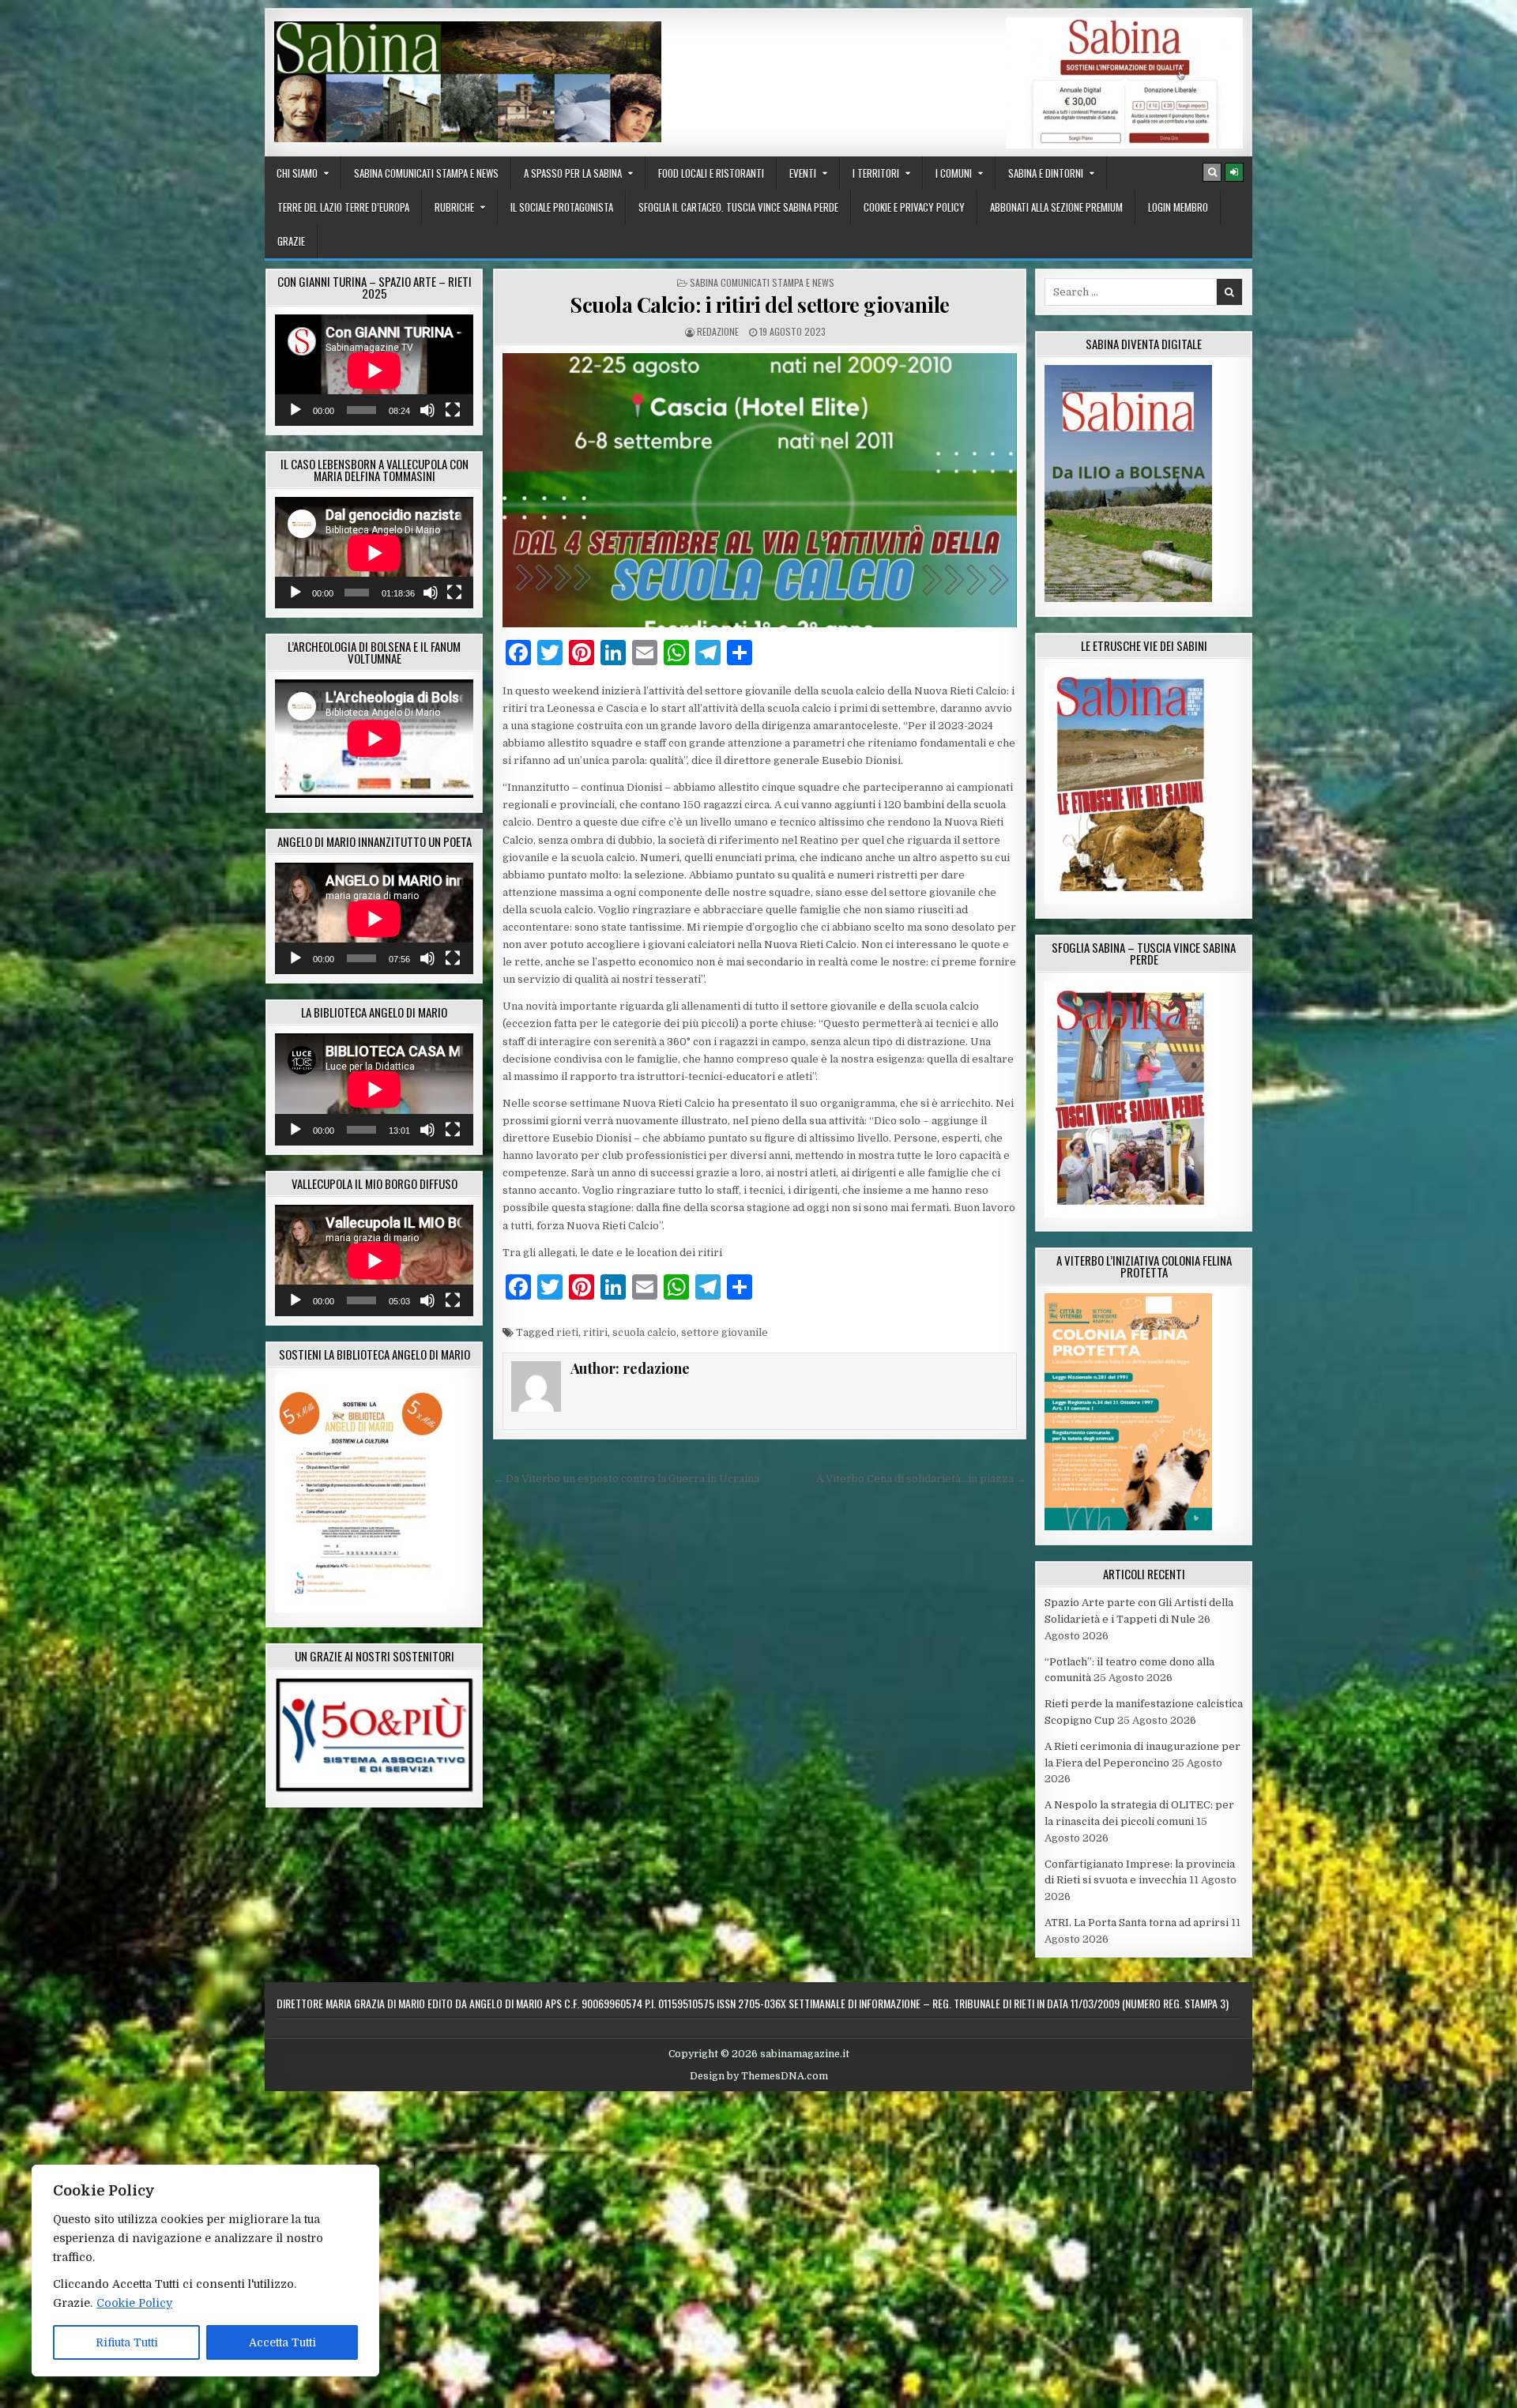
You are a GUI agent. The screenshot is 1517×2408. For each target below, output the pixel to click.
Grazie (291, 241)
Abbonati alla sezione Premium (1056, 207)
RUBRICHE (454, 207)
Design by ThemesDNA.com (759, 2076)
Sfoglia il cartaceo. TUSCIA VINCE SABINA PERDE (738, 207)
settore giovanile (725, 1332)
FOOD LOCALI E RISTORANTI (711, 173)
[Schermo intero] (453, 410)
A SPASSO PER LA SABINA (573, 173)
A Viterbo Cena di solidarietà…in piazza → (921, 1479)
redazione (718, 331)
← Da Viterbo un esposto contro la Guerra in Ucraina (626, 1479)
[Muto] (427, 410)
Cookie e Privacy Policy (914, 207)
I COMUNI (954, 173)
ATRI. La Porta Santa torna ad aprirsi (1137, 1923)
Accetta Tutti (282, 2342)
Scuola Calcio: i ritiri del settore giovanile (760, 305)
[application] (374, 370)
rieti (567, 1332)
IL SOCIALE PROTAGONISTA (562, 207)
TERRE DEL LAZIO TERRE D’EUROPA (343, 207)
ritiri (595, 1332)
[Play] (295, 410)
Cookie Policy (134, 2303)
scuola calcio (644, 1332)
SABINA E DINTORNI (1046, 173)
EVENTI (803, 173)
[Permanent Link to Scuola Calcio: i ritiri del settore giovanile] (760, 490)
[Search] (1212, 172)
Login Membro (1178, 207)
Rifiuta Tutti (127, 2342)
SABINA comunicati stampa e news (426, 173)
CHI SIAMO (297, 173)
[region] (205, 2271)
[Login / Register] (1234, 172)
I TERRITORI (876, 173)
